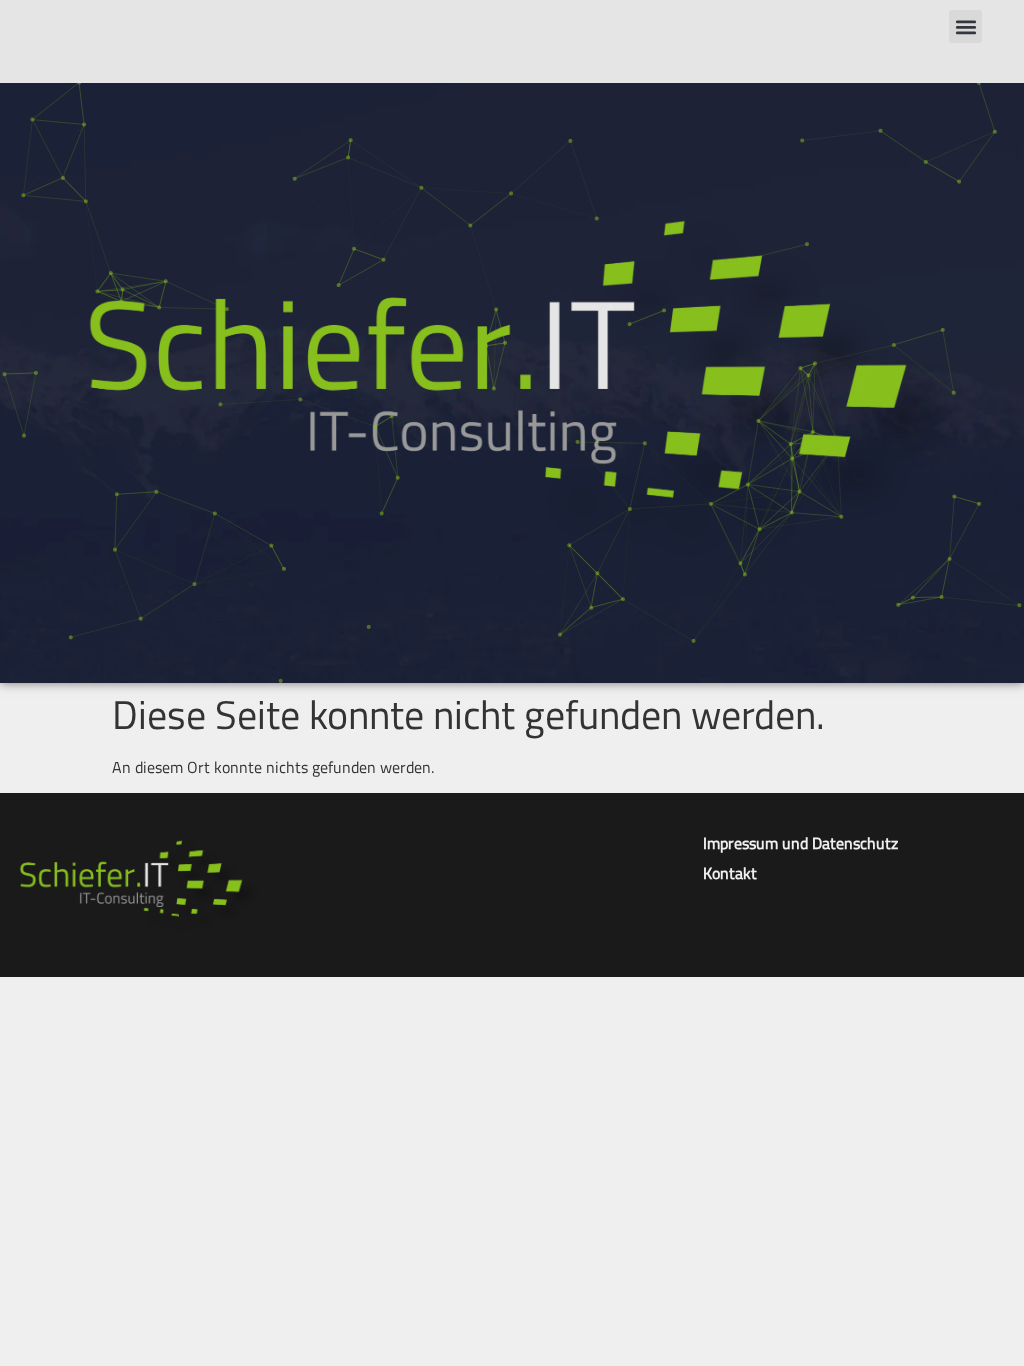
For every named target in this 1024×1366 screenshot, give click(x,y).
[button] (965, 26)
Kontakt (730, 873)
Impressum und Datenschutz (800, 843)
